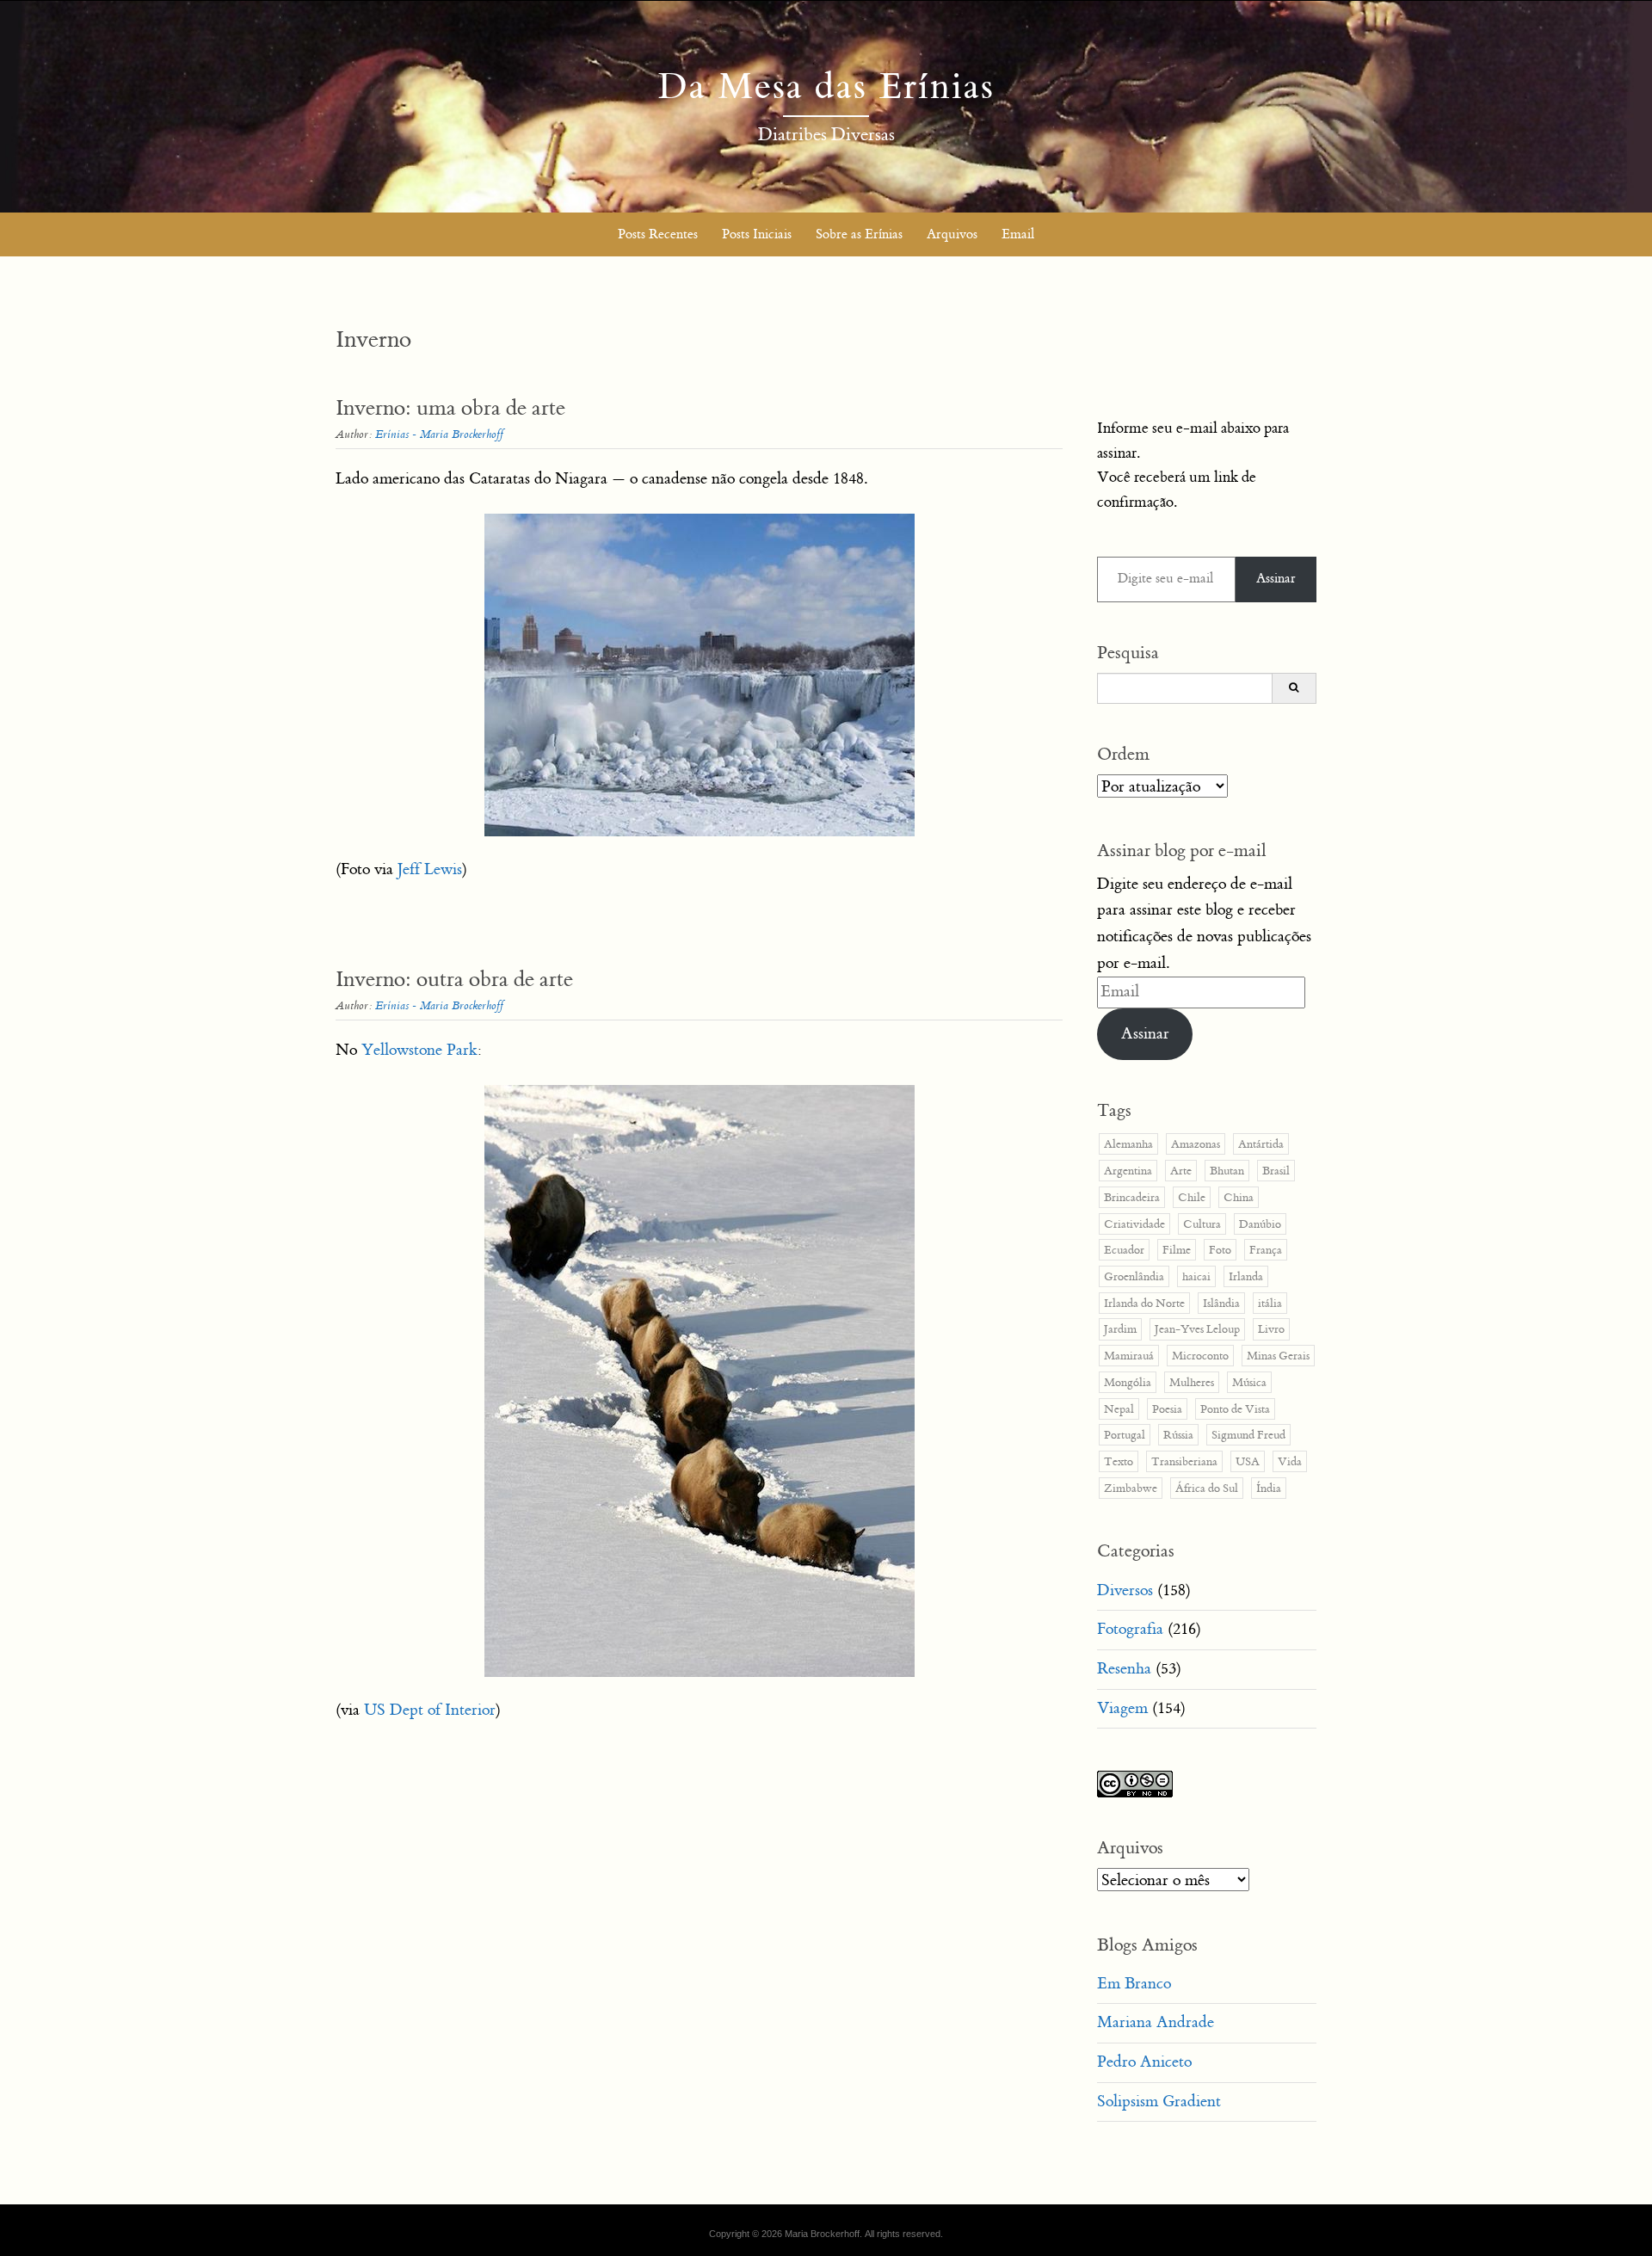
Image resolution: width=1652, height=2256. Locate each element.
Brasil (1276, 1171)
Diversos (1125, 1590)
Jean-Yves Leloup (1197, 1329)
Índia (1269, 1488)
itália (1270, 1303)
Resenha (1124, 1669)
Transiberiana (1184, 1461)
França (1266, 1250)
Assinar (1276, 579)
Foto (1220, 1250)
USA (1248, 1461)
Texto (1119, 1461)
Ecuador (1124, 1250)
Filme (1177, 1250)
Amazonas (1196, 1144)
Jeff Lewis (430, 869)
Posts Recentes (658, 234)
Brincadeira (1132, 1197)
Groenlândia (1134, 1276)
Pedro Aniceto (1144, 2062)
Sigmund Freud (1248, 1435)
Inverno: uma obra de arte (450, 408)
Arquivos (952, 234)
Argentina (1128, 1171)
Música (1249, 1382)
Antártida (1261, 1144)
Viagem (1122, 1708)
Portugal (1125, 1435)
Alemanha (1128, 1144)
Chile (1192, 1197)
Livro (1271, 1329)
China (1239, 1197)
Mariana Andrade (1156, 2022)
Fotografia (1130, 1629)
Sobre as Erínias (859, 234)
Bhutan (1227, 1171)
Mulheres (1192, 1382)
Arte (1181, 1171)
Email (1018, 234)
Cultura (1202, 1224)
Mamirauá (1129, 1356)
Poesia (1167, 1409)
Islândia (1221, 1303)
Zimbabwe (1131, 1488)
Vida (1290, 1461)
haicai (1196, 1276)
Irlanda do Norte (1144, 1303)
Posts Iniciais (757, 234)
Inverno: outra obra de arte (454, 980)
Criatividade (1134, 1224)
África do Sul (1207, 1488)
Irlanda (1246, 1276)
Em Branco (1134, 1984)
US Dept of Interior (430, 1710)
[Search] (1294, 688)
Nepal (1119, 1409)
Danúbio (1260, 1224)
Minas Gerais (1278, 1356)
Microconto (1200, 1356)
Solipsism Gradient (1159, 2102)
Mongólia (1128, 1382)
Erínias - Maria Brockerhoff (439, 434)
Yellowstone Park (419, 1050)
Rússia (1178, 1435)
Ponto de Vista (1235, 1409)
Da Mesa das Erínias (826, 87)
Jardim (1120, 1329)
